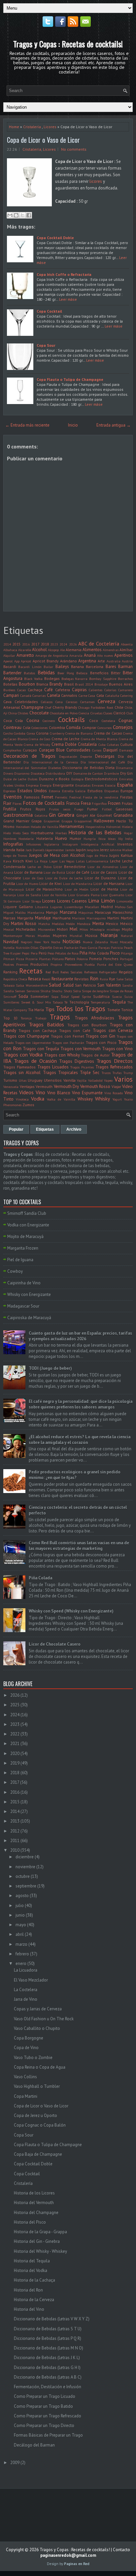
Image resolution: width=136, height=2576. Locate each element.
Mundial (76, 936)
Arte (101, 661)
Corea (31, 733)
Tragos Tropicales (60, 1073)
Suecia (117, 997)
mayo (21, 1925)
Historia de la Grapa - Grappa (40, 2232)
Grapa (36, 821)
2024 (63, 644)
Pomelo (96, 959)
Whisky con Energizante (29, 1294)
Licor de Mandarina (78, 884)
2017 (35, 644)
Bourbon (27, 684)
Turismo (10, 1080)
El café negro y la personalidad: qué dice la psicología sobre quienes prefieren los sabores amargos (81, 1404)
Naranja (109, 935)
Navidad (11, 942)
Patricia (117, 948)
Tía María (36, 1010)
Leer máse (68, 299)
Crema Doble (64, 744)
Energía (46, 785)
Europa (127, 791)
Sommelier (40, 996)
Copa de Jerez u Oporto (35, 2115)
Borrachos (125, 679)
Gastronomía (18, 815)
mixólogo (113, 929)
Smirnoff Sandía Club (27, 1213)
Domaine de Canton (88, 773)
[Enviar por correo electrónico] (10, 215)
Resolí (46, 979)
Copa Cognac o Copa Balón (40, 2125)
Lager (53, 861)
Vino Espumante (87, 1093)
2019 (15, 1763)
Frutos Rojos (33, 809)
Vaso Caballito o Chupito (37, 2028)
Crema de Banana (79, 733)
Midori (62, 929)
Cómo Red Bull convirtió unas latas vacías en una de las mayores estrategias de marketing (79, 1546)
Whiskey (85, 1099)
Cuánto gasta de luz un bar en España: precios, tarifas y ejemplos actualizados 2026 (80, 1336)
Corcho (8, 733)
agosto (22, 1896)
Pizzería (32, 959)
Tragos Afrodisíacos (95, 1018)
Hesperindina (95, 827)
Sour (65, 996)
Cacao (21, 690)
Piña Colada (99, 953)
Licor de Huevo (27, 884)
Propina (56, 964)
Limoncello (125, 901)
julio (20, 1906)
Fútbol (107, 809)
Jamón (70, 850)
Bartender (12, 673)
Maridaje (43, 918)
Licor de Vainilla (54, 895)
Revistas (82, 979)
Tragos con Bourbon (87, 1025)
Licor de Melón (77, 889)
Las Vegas (67, 861)
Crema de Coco (39, 739)
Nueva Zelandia (95, 942)
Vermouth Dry (67, 1086)
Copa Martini (26, 2096)
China (13, 713)
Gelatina (41, 815)
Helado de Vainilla (44, 827)
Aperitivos (123, 655)
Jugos (114, 855)
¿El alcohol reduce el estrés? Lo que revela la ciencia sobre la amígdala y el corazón (80, 1440)
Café (49, 690)
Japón (81, 850)
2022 (15, 1734)
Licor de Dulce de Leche (64, 878)
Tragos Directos (115, 1061)
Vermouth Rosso (95, 1086)
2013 (15, 1821)
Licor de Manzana (109, 883)
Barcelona (95, 667)
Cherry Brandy (65, 707)
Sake (120, 979)
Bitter (116, 673)
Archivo (74, 1129)
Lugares (56, 907)
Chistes (23, 713)
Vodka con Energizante (28, 1225)
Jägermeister (55, 850)
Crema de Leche (66, 739)
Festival (75, 797)
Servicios (33, 991)
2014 (7, 644)
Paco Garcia (88, 948)
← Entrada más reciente (27, 425)
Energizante (63, 785)
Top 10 (10, 1018)
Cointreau (12, 727)
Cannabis (69, 695)
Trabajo (41, 1018)
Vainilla (69, 1080)
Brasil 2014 (84, 684)
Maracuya (103, 912)
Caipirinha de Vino (24, 1283)
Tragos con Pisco (101, 1042)
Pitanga (127, 953)
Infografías (13, 844)
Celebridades (26, 702)
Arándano (68, 661)
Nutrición (23, 948)
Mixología (97, 929)
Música (91, 935)
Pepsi (26, 953)
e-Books (62, 779)
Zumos (28, 1105)
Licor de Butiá (54, 872)
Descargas (105, 756)
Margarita (25, 918)
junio (20, 1915)
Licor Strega (32, 901)
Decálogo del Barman (34, 2445)
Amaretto (25, 655)
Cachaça (35, 690)
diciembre (25, 1857)
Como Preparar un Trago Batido (43, 2406)
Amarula (76, 655)
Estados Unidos (32, 791)
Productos (39, 964)
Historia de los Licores (34, 2193)
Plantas (45, 959)
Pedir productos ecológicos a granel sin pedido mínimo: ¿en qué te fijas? (75, 1475)
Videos (26, 1092)
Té (66, 1002)
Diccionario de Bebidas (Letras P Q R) (48, 2338)
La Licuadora (26, 1970)
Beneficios (99, 673)
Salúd (68, 985)
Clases (108, 713)
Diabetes (55, 768)
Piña (84, 953)
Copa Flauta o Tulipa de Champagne (70, 379)
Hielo (7, 833)
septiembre (26, 1886)
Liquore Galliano (18, 907)
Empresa (32, 785)
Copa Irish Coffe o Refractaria (64, 274)
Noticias (71, 941)
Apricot (26, 661)
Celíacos (47, 702)
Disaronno (22, 773)
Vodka (38, 1099)
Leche (115, 861)
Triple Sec (90, 1073)
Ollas (34, 948)
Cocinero (49, 721)
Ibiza (102, 839)
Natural (127, 936)
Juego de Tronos (15, 855)
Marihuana (62, 918)
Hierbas (61, 833)
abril (20, 1934)
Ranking (10, 972)
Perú (43, 953)
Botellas (10, 684)
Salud (55, 985)
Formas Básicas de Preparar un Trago (48, 2435)
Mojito (127, 929)
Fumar (92, 809)
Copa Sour (46, 345)
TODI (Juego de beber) (50, 1368)
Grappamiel (83, 821)
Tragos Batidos (46, 1024)
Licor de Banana (28, 872)
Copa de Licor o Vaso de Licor (43, 140)
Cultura (126, 744)
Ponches (111, 959)
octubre (23, 1876)
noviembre (25, 1867)
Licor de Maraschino (44, 889)
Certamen (87, 702)
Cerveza (106, 701)
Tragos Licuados (53, 1067)
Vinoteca (22, 1099)
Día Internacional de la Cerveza (51, 762)
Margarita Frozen (23, 1248)
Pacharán (71, 948)
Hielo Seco (21, 833)
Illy (120, 839)
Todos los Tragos (81, 1009)
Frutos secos (60, 809)
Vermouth (44, 1086)
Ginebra (66, 815)
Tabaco (58, 1002)
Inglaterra (51, 844)
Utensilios (53, 1080)
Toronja (26, 1018)
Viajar (116, 1086)
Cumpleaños (12, 750)
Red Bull (52, 972)
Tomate (114, 1010)
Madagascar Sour (23, 1306)
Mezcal (9, 929)
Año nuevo (105, 655)
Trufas (117, 1073)
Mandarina (36, 912)
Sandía (9, 991)
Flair (7, 803)
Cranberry (57, 733)
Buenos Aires (121, 684)
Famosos (32, 797)
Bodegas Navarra (75, 679)
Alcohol (39, 650)
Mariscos (78, 918)
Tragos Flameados (19, 1067)
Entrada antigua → (114, 425)
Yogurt (117, 1099)
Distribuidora (55, 773)
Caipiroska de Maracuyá (29, 1318)
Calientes (96, 690)
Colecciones (39, 728)
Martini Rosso (24, 924)
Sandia (127, 985)
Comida (73, 727)
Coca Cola (13, 721)
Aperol (8, 661)
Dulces (33, 779)
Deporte (86, 756)
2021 (15, 1744)
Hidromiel (113, 827)
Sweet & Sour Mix (36, 1002)
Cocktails (71, 720)
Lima (94, 901)
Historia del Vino (29, 2309)
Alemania (74, 650)
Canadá (26, 696)
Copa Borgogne (29, 2038)
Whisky (102, 1099)
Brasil (69, 684)
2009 (15, 2463)
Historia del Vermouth (34, 2203)
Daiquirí (110, 750)
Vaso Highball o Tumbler (37, 2086)
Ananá (90, 655)
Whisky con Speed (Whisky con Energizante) (71, 1611)
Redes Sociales (71, 972)
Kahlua (127, 855)
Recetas (31, 971)
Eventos (13, 797)
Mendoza (84, 924)
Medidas (58, 924)
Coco (94, 721)
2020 (15, 1753)
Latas (80, 861)
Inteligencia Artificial (98, 844)
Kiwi (29, 861)
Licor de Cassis (104, 872)
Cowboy (15, 1271)
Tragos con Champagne (26, 1036)
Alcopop (53, 650)
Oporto (46, 947)
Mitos (84, 929)
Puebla (90, 964)
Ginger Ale (86, 815)
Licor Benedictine (69, 867)
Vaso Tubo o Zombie (33, 2058)
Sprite (86, 997)
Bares (111, 667)
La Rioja (41, 861)
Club (130, 713)
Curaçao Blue (52, 750)
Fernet (47, 797)
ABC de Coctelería (99, 644)
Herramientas (72, 826)
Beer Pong (66, 673)
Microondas (46, 929)
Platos (70, 959)
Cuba (102, 745)
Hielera (127, 827)
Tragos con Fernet (68, 1036)
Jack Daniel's (35, 850)
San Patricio (85, 985)
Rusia (104, 979)
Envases (98, 785)
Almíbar (126, 650)
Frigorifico (99, 803)
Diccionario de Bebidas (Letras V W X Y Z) (52, 2319)
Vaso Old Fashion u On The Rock (44, 2019)
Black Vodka (33, 679)
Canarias (39, 696)
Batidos (29, 673)
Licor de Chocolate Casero (55, 1644)
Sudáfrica (101, 996)
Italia (20, 850)
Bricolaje (101, 684)
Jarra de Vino (26, 1999)
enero (21, 1963)
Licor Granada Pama (84, 895)
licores (96, 181)
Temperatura (100, 1002)
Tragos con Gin (100, 1036)
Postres (9, 964)
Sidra (77, 991)
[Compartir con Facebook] (29, 215)
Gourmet (104, 815)
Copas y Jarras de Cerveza (38, 2009)
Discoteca (38, 773)
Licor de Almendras (103, 867)
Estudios (95, 791)
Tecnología (79, 1002)
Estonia (54, 791)
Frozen (114, 803)
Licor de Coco (33, 878)
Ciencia (84, 713)
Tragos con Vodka (23, 1055)
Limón (108, 901)
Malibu (20, 912)
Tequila (119, 1002)
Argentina (87, 661)
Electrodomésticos (101, 779)
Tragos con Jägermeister (33, 1043)
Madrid (107, 907)
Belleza (82, 673)
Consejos (123, 727)
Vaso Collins (25, 2077)
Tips (50, 1009)
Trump (128, 1073)
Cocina (33, 721)
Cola (27, 727)
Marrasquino (96, 918)
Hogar (128, 833)
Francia (73, 803)
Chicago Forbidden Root (96, 707)
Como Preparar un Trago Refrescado (48, 2416)
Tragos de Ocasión (35, 1061)
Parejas (104, 948)
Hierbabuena (42, 833)
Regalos (126, 972)
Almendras (111, 650)
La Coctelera (26, 1990)
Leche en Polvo (39, 867)
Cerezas (72, 702)
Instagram (70, 844)
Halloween (104, 821)
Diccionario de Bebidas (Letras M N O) (49, 2348)
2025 (15, 1705)
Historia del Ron (28, 2290)
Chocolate (39, 713)
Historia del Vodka (31, 2270)
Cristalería (32, 127)
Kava (7, 861)
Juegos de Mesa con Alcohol (57, 855)
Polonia (82, 959)
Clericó (119, 713)
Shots (68, 991)
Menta (98, 924)
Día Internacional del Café (103, 762)
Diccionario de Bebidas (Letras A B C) (48, 2377)
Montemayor (13, 936)
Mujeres (60, 935)
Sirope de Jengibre (95, 991)
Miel (74, 929)
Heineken (23, 827)
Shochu (57, 991)
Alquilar (9, 655)
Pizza (20, 959)
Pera (34, 953)
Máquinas (86, 912)
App (17, 661)
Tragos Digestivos (77, 1061)
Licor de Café (78, 872)
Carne (83, 696)
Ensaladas (83, 785)
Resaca (34, 979)
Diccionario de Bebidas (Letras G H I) (47, 2368)
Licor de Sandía (29, 895)
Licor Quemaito (112, 895)
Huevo (61, 838)
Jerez (104, 850)
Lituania (42, 907)
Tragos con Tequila (41, 1049)
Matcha (44, 924)
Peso (51, 953)
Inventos (125, 844)
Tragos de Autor (95, 1055)
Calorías (110, 690)
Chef (48, 707)
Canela (53, 695)
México (126, 924)
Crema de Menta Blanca (99, 739)
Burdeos (9, 690)
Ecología (77, 779)
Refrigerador (108, 972)
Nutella (9, 948)
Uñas (23, 1080)
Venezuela (11, 1087)
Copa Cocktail (49, 311)
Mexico (112, 924)
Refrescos (91, 972)
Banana (77, 667)
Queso (128, 964)
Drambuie (111, 773)
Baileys (62, 667)
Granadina (123, 815)
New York (42, 942)
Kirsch (18, 861)
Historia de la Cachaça (34, 2280)
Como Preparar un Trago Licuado (45, 2396)
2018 (45, 644)
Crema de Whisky (37, 745)
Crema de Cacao (108, 733)
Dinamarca (124, 768)
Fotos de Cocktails (44, 803)
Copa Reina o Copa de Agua (40, 2067)
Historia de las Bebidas (95, 832)
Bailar (48, 667)
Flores (17, 803)
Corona (42, 733)
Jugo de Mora (97, 855)
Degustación (68, 756)
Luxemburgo (74, 907)
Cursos (97, 750)
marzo (21, 1944)
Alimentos (92, 650)
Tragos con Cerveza (113, 1030)
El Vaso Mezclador (31, 1980)
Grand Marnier (16, 821)
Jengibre (93, 850)
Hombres (10, 839)
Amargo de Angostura (52, 655)
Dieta (110, 768)
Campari (11, 695)
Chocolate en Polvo (64, 713)
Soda (23, 996)
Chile (119, 707)
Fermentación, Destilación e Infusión (48, 2387)
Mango (52, 912)
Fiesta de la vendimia (101, 797)
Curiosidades (78, 750)
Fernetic (61, 797)
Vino (40, 1092)
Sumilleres (11, 1002)
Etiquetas (111, 791)
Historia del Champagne (36, 2213)
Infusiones (34, 844)
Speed (75, 997)
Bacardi (10, 667)
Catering (126, 696)
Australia (114, 661)
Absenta (127, 644)
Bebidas (46, 672)
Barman (125, 667)
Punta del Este (109, 964)
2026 (73, 644)
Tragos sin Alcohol (22, 1073)
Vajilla (82, 1080)
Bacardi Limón (30, 667)
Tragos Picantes (82, 1067)
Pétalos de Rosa (67, 953)
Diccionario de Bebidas (83, 768)
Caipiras (79, 690)
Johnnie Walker (121, 850)
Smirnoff (10, 997)
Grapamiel (52, 821)
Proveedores (73, 964)
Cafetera (63, 690)
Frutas (127, 803)
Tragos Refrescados (114, 1067)
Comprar (89, 727)
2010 (15, 1850)
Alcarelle (25, 650)
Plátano (58, 959)
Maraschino (123, 912)
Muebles (44, 936)
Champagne (32, 707)
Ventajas (27, 1086)
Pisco (115, 953)
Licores (50, 127)
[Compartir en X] (22, 215)
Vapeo (108, 1080)
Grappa (67, 821)
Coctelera (108, 721)
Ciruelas (96, 713)
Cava (7, 702)
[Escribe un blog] (16, 215)
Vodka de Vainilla (61, 1099)
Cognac (126, 721)
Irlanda (9, 850)
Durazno (46, 779)
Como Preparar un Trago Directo (44, 2425)
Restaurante (62, 979)
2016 (26, 644)
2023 (54, 644)
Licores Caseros (72, 901)
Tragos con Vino (117, 1049)
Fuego (79, 809)
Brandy (56, 684)
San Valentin (109, 985)
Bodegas (52, 678)
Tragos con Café (75, 1030)
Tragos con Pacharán (68, 1043)
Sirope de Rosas (121, 991)
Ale (62, 650)
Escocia (110, 785)
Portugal (126, 959)
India (129, 839)
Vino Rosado (114, 1093)
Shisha (45, 991)
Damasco (126, 750)
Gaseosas (124, 809)
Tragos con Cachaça (37, 1030)
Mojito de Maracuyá (25, 1236)
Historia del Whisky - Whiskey (40, 2251)
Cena (59, 702)
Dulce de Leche (15, 779)
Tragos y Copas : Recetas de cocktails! (68, 44)
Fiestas (126, 797)
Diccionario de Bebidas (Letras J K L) (47, 2358)
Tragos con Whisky (62, 1055)
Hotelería (45, 838)
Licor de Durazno (100, 878)
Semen (20, 991)
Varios (123, 1079)
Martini (113, 918)
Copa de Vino (26, 2048)
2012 (15, 1831)
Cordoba (20, 733)
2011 (15, 1841)
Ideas (112, 839)
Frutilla (10, 809)
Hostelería (26, 839)
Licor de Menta (104, 889)
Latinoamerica (97, 861)
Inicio (73, 425)
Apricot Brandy (46, 661)
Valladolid (95, 1080)
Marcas (9, 918)
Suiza (128, 997)
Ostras (58, 948)
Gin (52, 815)
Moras (30, 936)
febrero (22, 1954)
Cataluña (112, 696)
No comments (74, 149)
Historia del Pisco (30, 2222)
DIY (69, 773)
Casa (92, 696)
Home (14, 127)
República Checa (15, 979)
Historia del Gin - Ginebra (37, 2241)
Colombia (57, 727)
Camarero (125, 690)
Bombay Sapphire (103, 679)
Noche (56, 942)
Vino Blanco (59, 1093)
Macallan (92, 907)
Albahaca (10, 650)
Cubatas (113, 745)
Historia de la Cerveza (34, 2300)
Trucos (106, 1073)
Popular (16, 1129)
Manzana (68, 912)
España (125, 785)
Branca (42, 684)
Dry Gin (126, 773)
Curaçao (30, 750)
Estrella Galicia (74, 791)
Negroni (27, 942)
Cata (100, 695)
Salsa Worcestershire (32, 985)
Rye (112, 979)
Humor (75, 838)
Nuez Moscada (122, 942)
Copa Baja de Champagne (38, 2154)
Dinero (8, 773)
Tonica (127, 1010)
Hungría (90, 839)
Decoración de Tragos (29, 756)
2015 (17, 644)
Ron (94, 978)
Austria (127, 661)
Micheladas (26, 929)
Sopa (55, 997)
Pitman (9, 959)
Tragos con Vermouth (81, 1049)
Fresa (86, 803)
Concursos (104, 728)
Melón (70, 924)
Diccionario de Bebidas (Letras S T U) (48, 2329)
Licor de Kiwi (51, 883)
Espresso (9, 791)
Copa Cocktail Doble (55, 238)
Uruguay (35, 1080)
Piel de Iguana (20, 1260)
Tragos (60, 1017)
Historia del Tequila (32, 2261)
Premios (22, 964)
